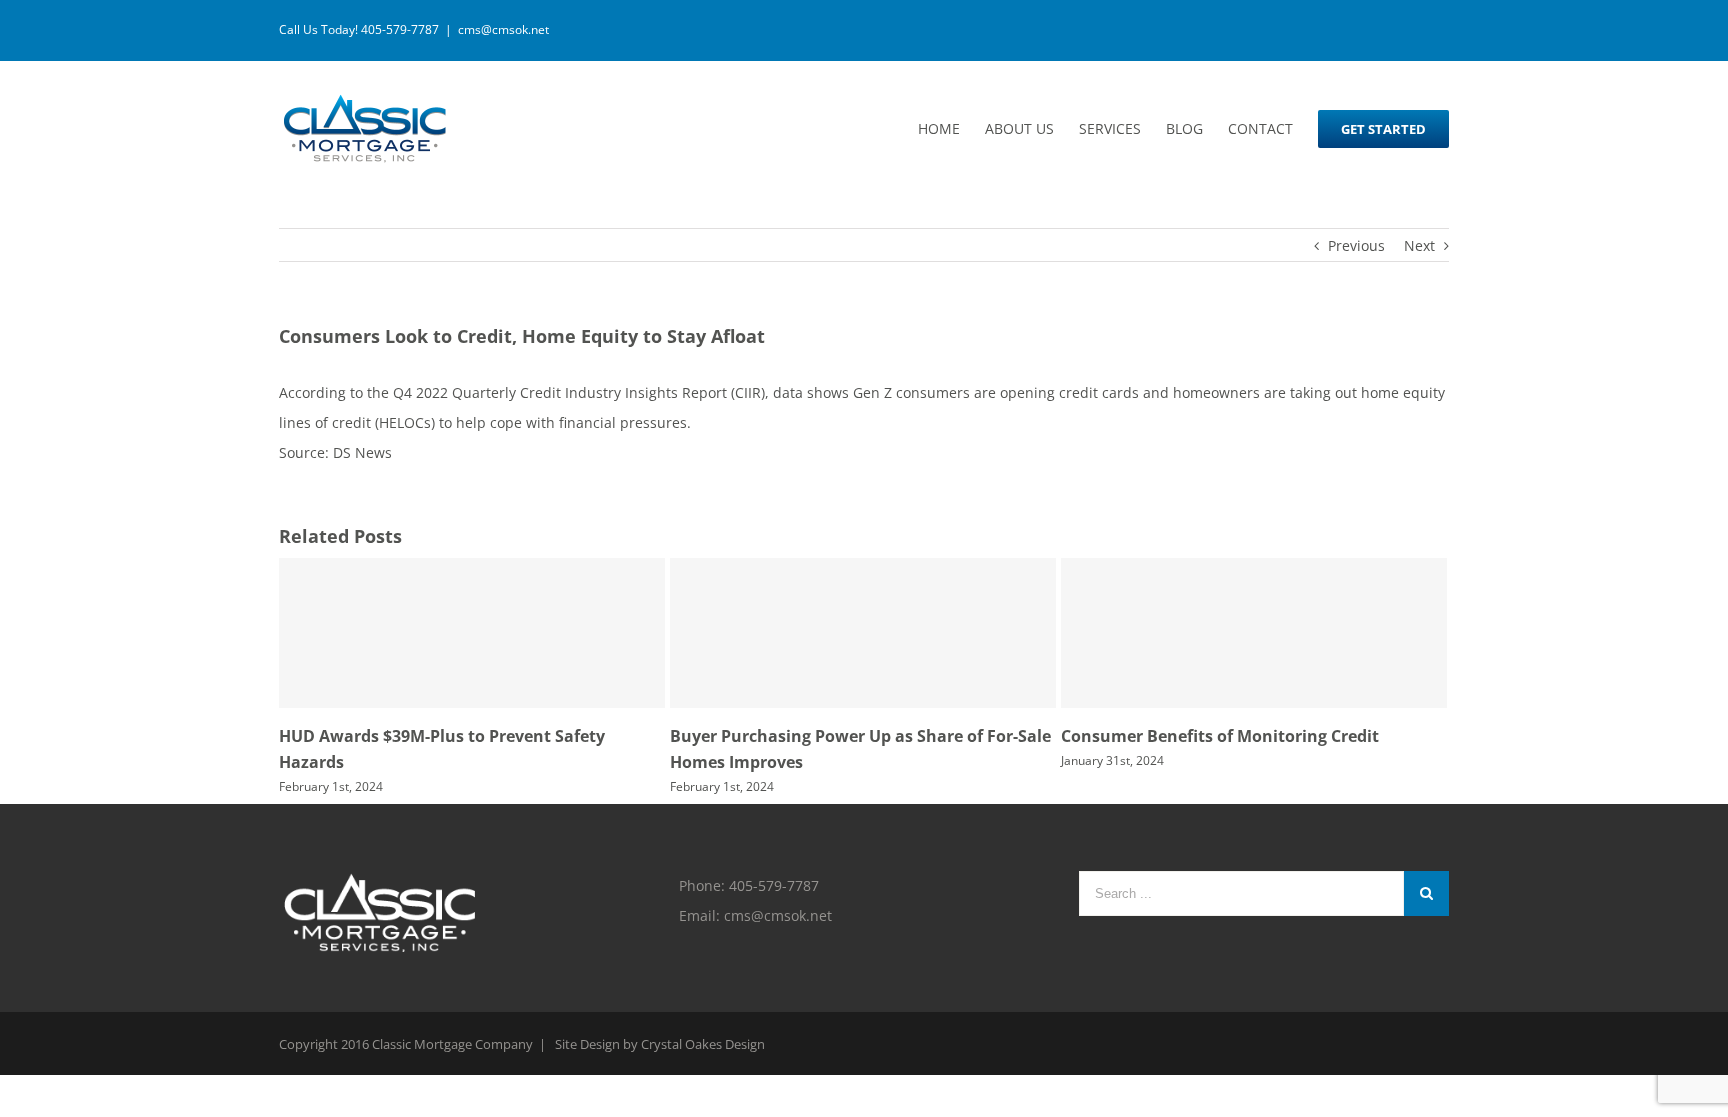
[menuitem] (951, 128)
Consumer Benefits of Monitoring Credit (1220, 736)
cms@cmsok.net (503, 29)
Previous (1356, 245)
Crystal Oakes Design (703, 1044)
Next (1419, 245)
